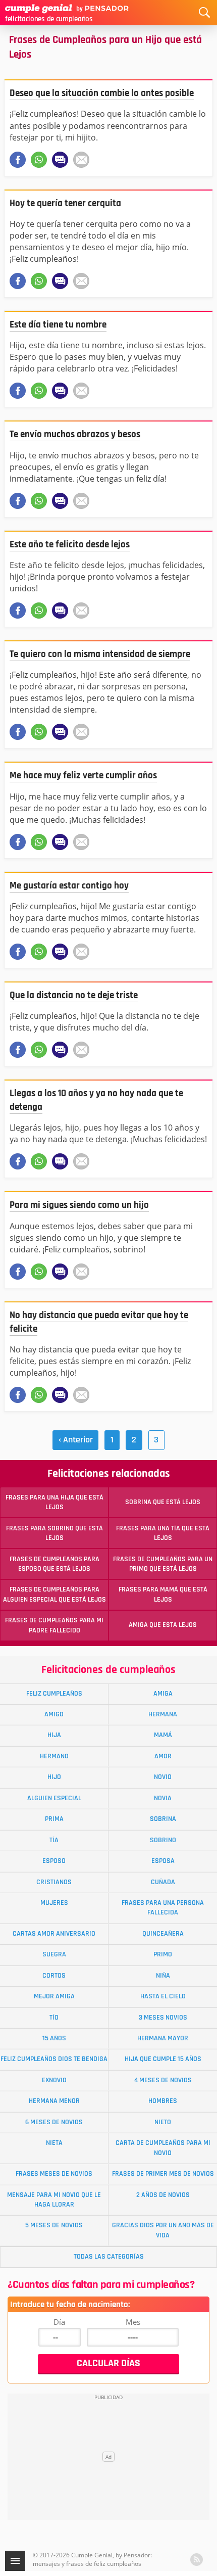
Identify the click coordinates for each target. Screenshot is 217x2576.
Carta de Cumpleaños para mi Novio (163, 2148)
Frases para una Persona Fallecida (163, 1908)
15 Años (54, 2038)
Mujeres (54, 1903)
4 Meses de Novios (163, 2080)
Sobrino (163, 1840)
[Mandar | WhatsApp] (39, 160)
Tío (54, 2018)
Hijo (54, 1777)
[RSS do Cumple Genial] (197, 2560)
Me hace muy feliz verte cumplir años (83, 776)
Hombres (163, 2101)
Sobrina (163, 1819)
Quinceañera (163, 1934)
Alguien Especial (54, 1798)
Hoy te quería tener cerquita (65, 203)
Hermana (163, 1714)
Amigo (54, 1714)
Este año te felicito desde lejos (70, 545)
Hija (54, 1735)
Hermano (54, 1756)
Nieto (163, 2122)
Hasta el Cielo (163, 1996)
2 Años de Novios (163, 2195)
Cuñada (163, 1882)
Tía (54, 1840)
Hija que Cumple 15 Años (163, 2059)
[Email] (81, 160)
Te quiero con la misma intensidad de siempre (100, 654)
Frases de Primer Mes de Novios (163, 2174)
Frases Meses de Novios (54, 2174)
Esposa (163, 1861)
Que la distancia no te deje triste (74, 995)
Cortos (54, 1976)
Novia (163, 1798)
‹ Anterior (76, 1440)
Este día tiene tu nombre (58, 325)
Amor (163, 1756)
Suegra (54, 1954)
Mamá (163, 1735)
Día (59, 2322)
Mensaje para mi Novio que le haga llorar (54, 2200)
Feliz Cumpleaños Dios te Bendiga (54, 2059)
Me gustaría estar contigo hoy (69, 886)
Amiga (163, 1694)
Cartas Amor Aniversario (54, 1934)
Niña (163, 1976)
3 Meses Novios (163, 2018)
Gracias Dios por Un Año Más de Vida (163, 2230)
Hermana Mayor (163, 2038)
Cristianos (54, 1882)
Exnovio (54, 2080)
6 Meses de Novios (54, 2122)
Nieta (54, 2143)
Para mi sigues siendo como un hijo (79, 1205)
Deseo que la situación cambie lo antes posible (102, 93)
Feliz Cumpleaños (54, 1694)
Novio (163, 1777)
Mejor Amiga (54, 1996)
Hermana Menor (54, 2101)
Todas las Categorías (109, 2257)
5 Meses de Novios (54, 2225)
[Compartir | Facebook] (18, 160)
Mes (133, 2322)
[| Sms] (60, 160)
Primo (163, 1954)
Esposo (54, 1861)
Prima (54, 1819)
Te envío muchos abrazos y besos (75, 434)
